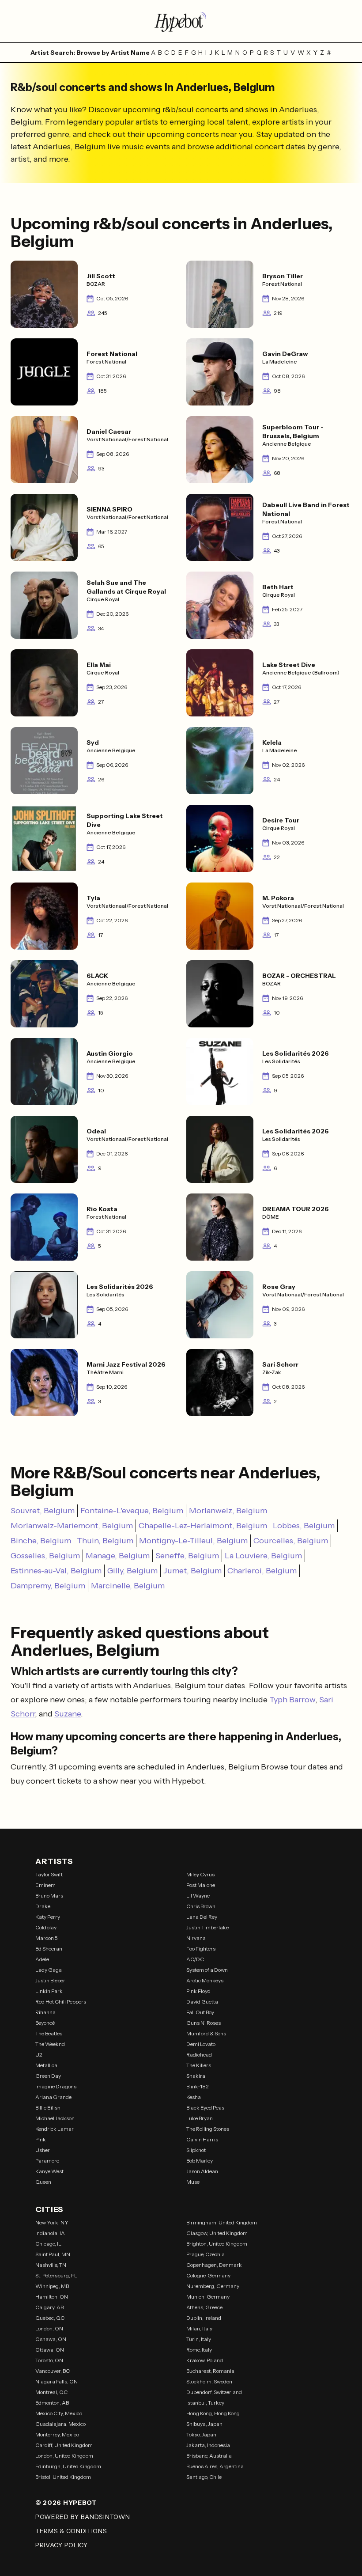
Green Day (48, 2076)
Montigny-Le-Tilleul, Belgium (193, 1541)
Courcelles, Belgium (291, 1541)
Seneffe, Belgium (187, 1556)
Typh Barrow (292, 1700)
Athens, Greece (204, 2307)
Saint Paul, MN (53, 2254)
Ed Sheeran (49, 1949)
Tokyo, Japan (201, 2434)
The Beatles (49, 2033)
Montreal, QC (51, 2392)
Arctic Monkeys (205, 1980)
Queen (43, 2182)
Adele (42, 1959)
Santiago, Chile (204, 2477)
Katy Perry (48, 1917)
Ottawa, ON (50, 2350)
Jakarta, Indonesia (208, 2445)
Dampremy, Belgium (48, 1586)
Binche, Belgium (41, 1541)
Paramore (47, 2161)
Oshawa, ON (51, 2339)
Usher (43, 2150)
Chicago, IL (48, 2244)
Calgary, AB (49, 2307)
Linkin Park (49, 1991)
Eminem (45, 1885)
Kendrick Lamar (55, 2129)
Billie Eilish (48, 2108)
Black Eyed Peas (205, 2108)
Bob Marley (200, 2161)
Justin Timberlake (207, 1927)
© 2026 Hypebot (66, 2503)
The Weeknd (50, 2044)
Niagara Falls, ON (57, 2381)
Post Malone (201, 1885)
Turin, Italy (199, 2339)
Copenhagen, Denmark (214, 2265)
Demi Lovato (201, 2044)
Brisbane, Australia (209, 2456)
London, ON (49, 2328)
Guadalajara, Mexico (60, 2424)
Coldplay (46, 1927)
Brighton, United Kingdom (217, 2244)
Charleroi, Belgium (262, 1571)
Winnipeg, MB (52, 2286)
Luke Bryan (200, 2118)
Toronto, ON (49, 2360)
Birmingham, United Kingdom (222, 2222)
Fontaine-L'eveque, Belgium (132, 1511)
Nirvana (196, 1938)
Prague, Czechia (206, 2254)
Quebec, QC (50, 2318)
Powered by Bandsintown (83, 2517)
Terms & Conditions (71, 2531)
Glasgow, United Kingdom (217, 2233)
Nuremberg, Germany (213, 2286)
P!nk (41, 2139)
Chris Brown (201, 1906)
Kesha (194, 2097)
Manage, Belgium (118, 1556)
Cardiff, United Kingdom (64, 2445)
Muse (193, 2182)
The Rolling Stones (208, 2129)
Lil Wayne (198, 1896)
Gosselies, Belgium (45, 1556)
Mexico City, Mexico (59, 2413)
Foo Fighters (201, 1949)
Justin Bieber (50, 1980)
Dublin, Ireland (204, 2318)
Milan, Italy (199, 2328)
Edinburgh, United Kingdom (68, 2466)
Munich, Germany (208, 2297)
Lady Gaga (49, 1970)
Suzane (68, 1714)
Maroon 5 (47, 1938)
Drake (43, 1906)
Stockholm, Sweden (209, 2381)
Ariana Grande (53, 2097)
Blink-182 (198, 2086)
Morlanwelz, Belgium (228, 1511)
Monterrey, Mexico (57, 2434)
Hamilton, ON (52, 2297)
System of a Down (207, 1970)
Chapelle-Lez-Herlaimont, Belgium (203, 1526)
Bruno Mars (49, 1896)
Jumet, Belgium (192, 1571)
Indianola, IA (50, 2233)
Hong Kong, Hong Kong (213, 2413)
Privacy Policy (62, 2545)
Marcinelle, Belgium (128, 1586)
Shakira (196, 2076)
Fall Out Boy (200, 2012)
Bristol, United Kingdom (63, 2477)
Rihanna (45, 2012)
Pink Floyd (198, 1991)
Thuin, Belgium (105, 1541)
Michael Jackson (55, 2118)
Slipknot (196, 2150)
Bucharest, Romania (210, 2371)
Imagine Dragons (56, 2086)
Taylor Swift (49, 1874)
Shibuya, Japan (204, 2424)
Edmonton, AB (52, 2403)
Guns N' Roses (204, 2023)
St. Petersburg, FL (56, 2275)
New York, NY (52, 2222)
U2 (39, 2055)
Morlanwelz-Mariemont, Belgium (72, 1526)
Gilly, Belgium (132, 1571)
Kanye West (49, 2171)
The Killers (199, 2065)
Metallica (46, 2065)
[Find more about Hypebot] (181, 21)
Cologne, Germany (208, 2275)
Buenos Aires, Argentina (215, 2466)
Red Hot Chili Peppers (61, 2002)
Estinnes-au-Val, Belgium (56, 1571)
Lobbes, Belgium (304, 1526)
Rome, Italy (199, 2350)
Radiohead (199, 2055)
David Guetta (202, 2002)
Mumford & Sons (206, 2033)
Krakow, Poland (205, 2360)
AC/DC (195, 1959)
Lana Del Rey (202, 1917)
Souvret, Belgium (43, 1511)
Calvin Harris (202, 2139)
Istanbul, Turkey (205, 2403)
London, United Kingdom (64, 2456)
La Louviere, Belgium (263, 1556)
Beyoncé (45, 2023)
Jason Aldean (202, 2171)
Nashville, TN (51, 2265)
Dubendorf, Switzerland (214, 2392)
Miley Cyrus (200, 1874)
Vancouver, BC (53, 2371)
